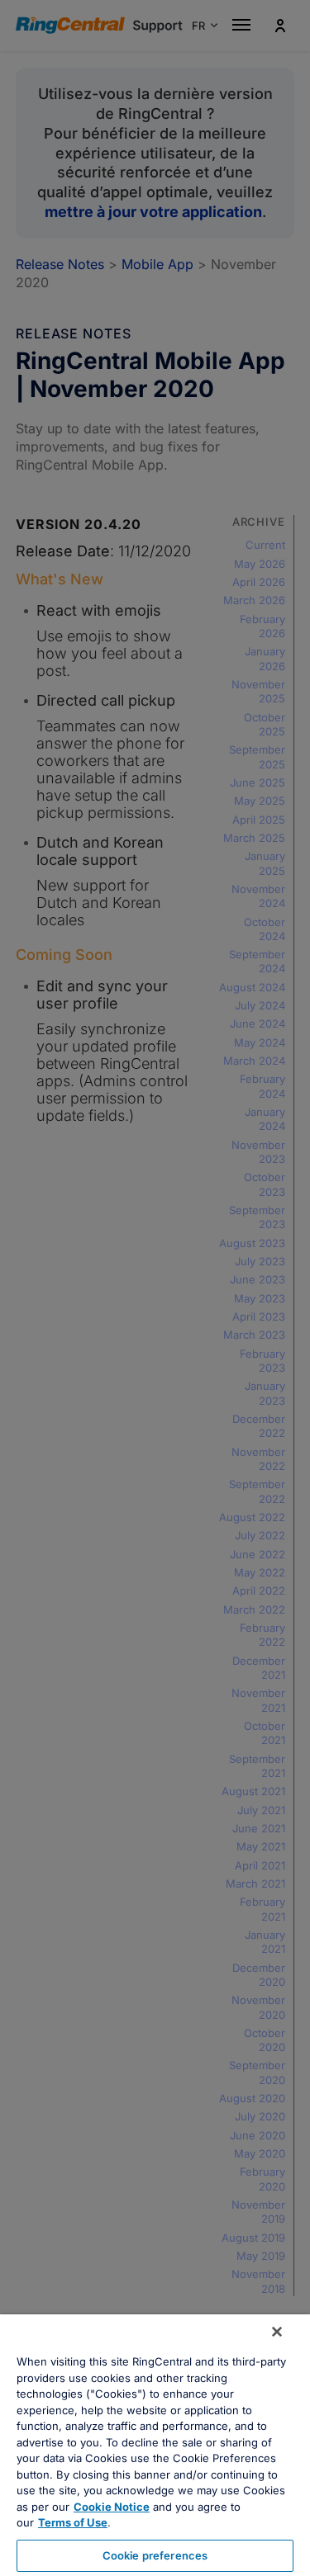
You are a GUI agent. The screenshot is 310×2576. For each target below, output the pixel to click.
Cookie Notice (112, 2507)
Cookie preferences (155, 2555)
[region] (155, 2445)
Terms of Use (73, 2522)
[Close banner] (277, 2332)
